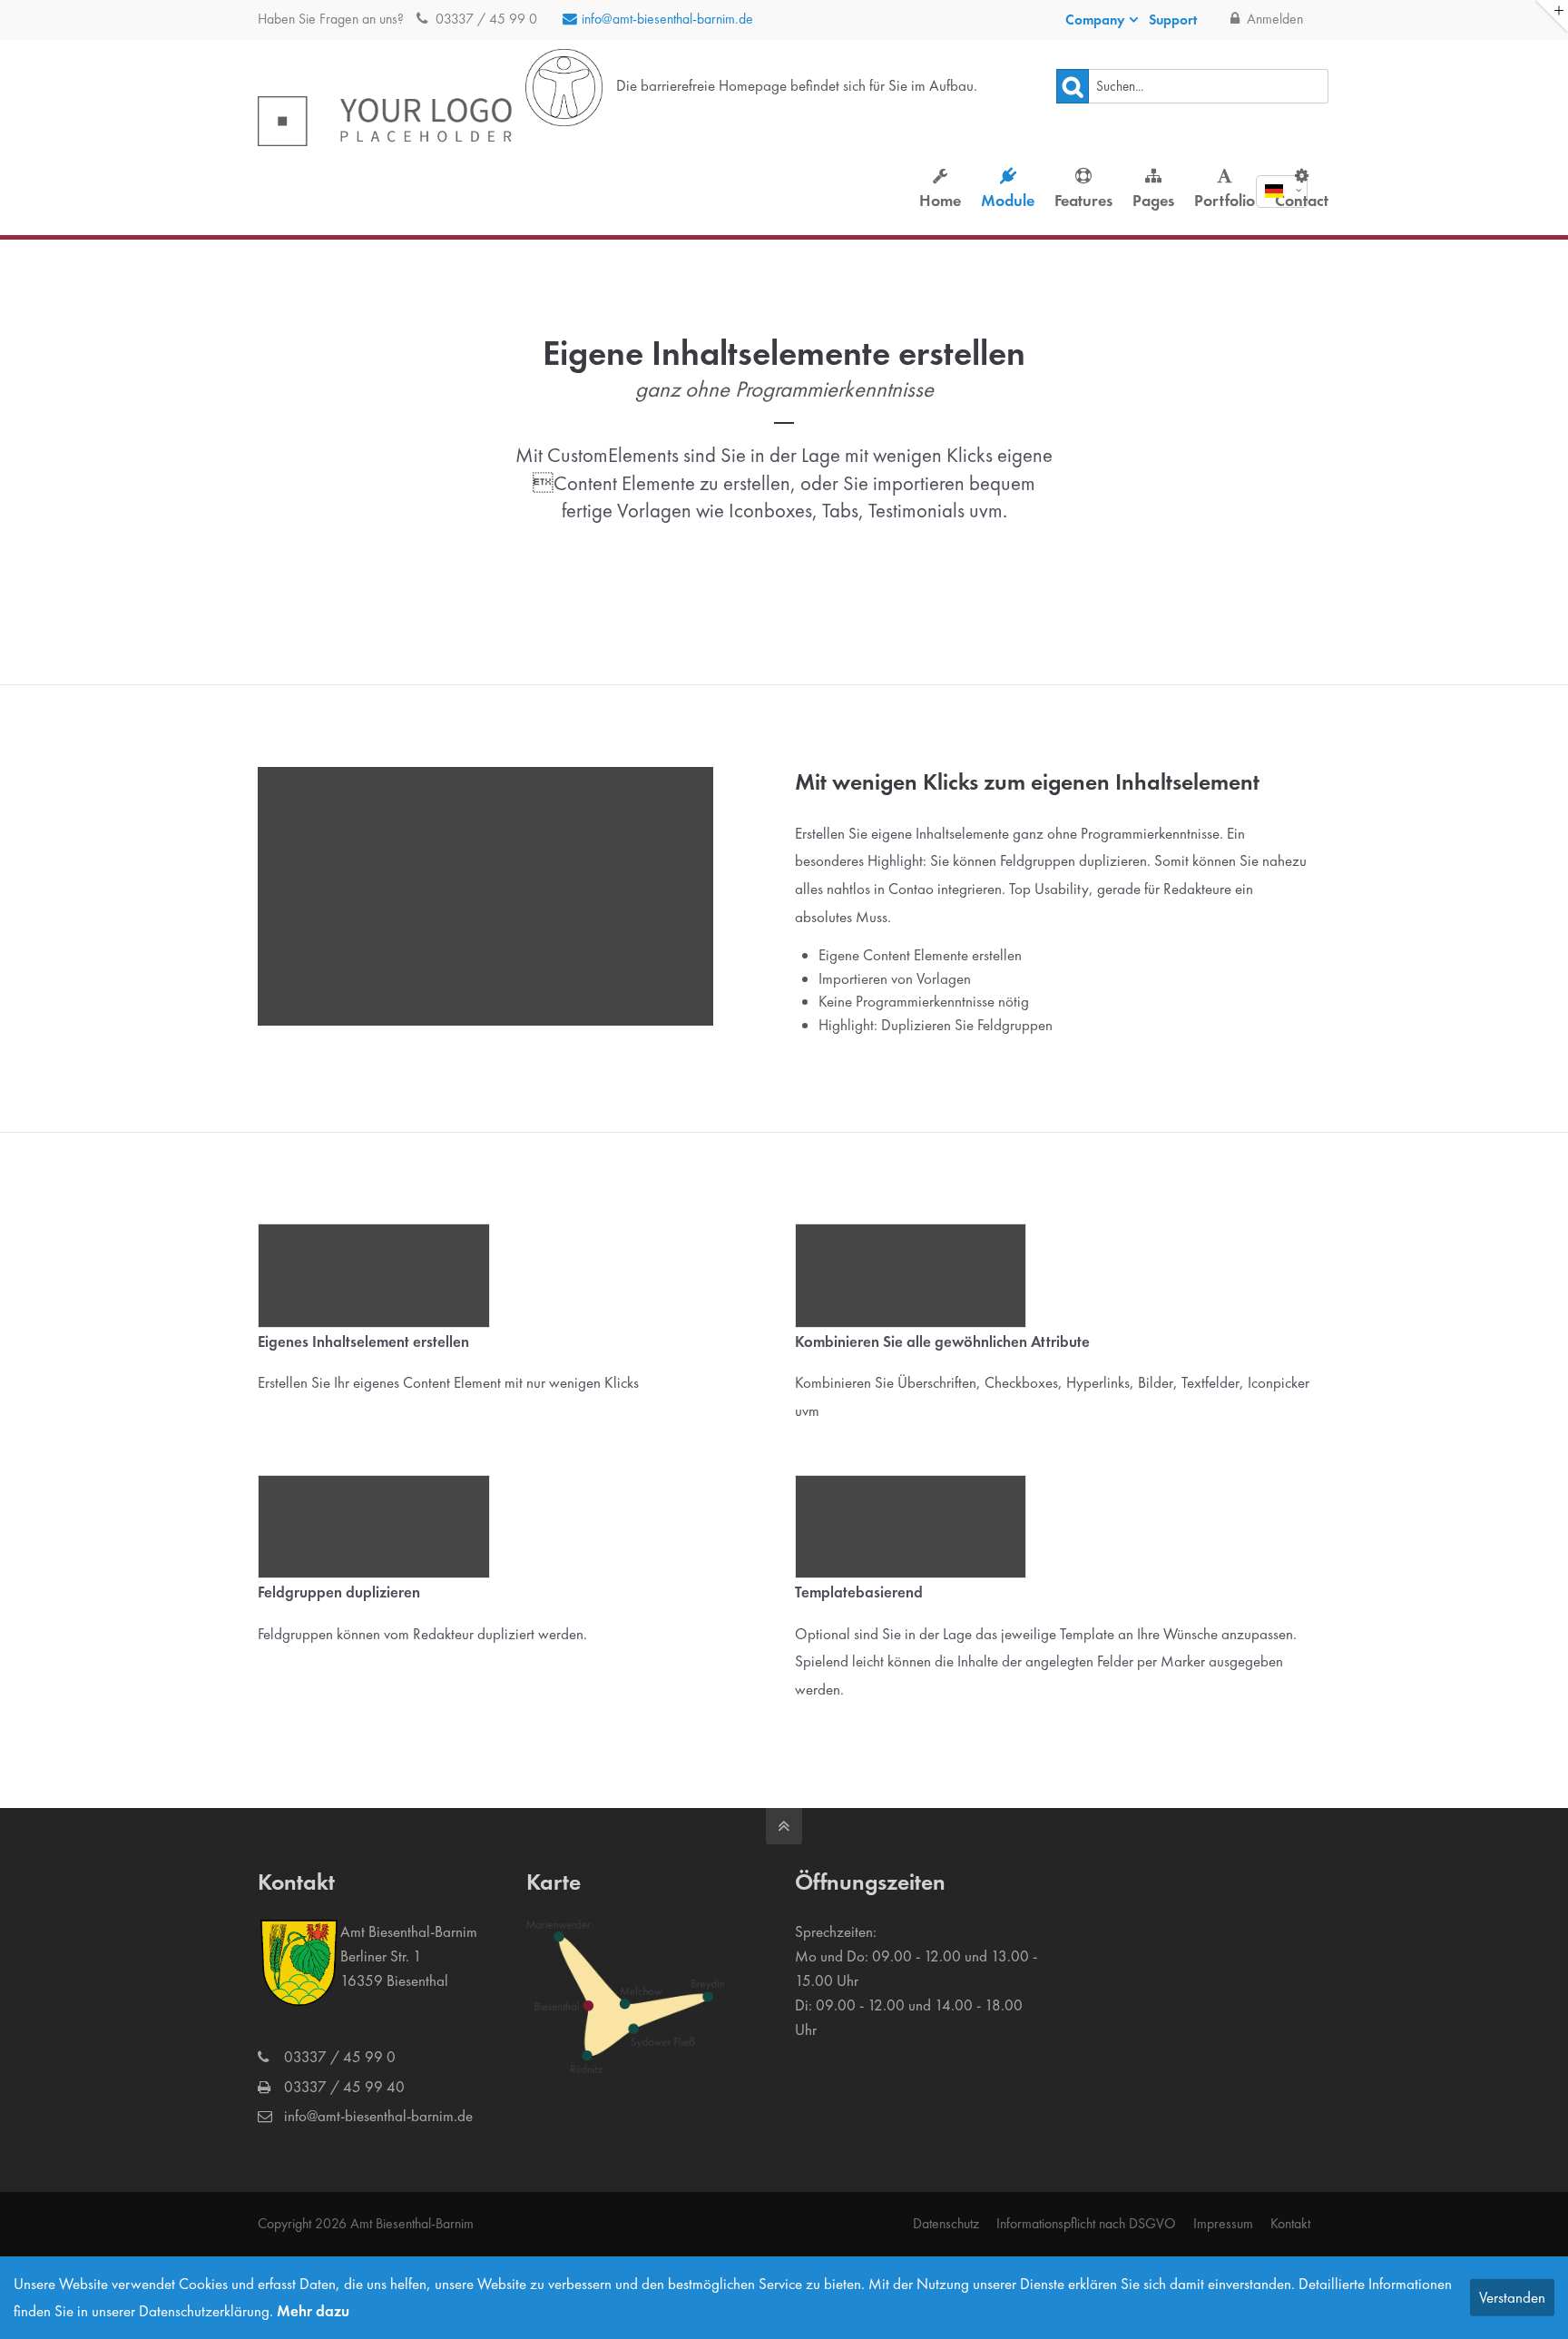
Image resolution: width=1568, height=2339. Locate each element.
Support (1173, 20)
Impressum (1223, 2223)
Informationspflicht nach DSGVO (1086, 2223)
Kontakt (1290, 2223)
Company (1095, 20)
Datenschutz (946, 2223)
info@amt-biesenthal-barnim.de (667, 19)
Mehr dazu (313, 2311)
